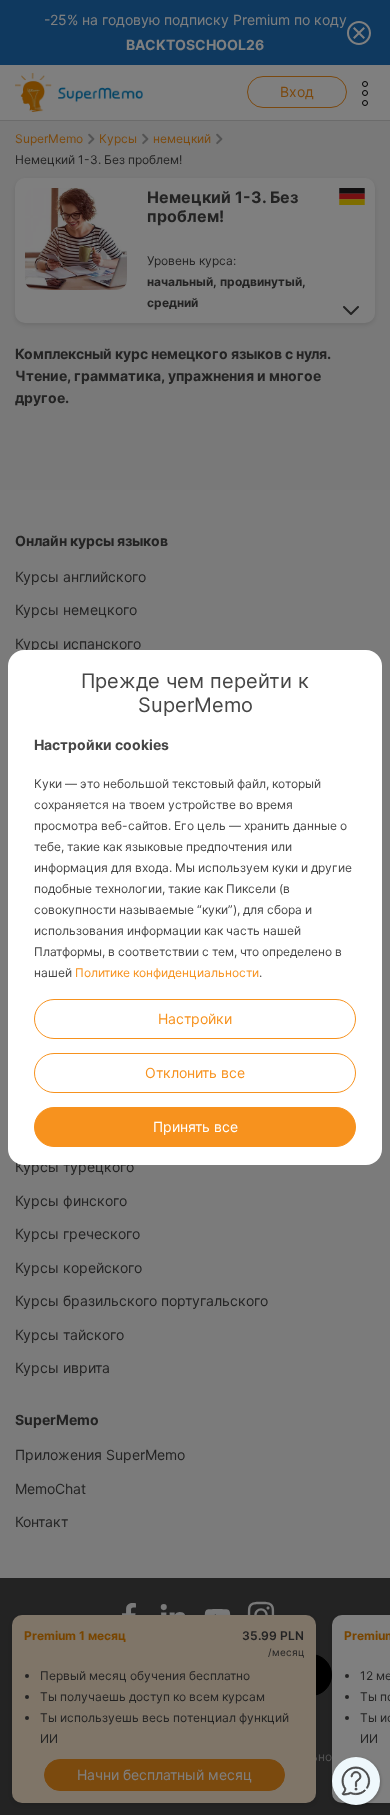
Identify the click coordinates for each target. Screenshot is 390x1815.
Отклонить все (195, 1072)
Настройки (195, 1018)
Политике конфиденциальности (167, 972)
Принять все (195, 1126)
